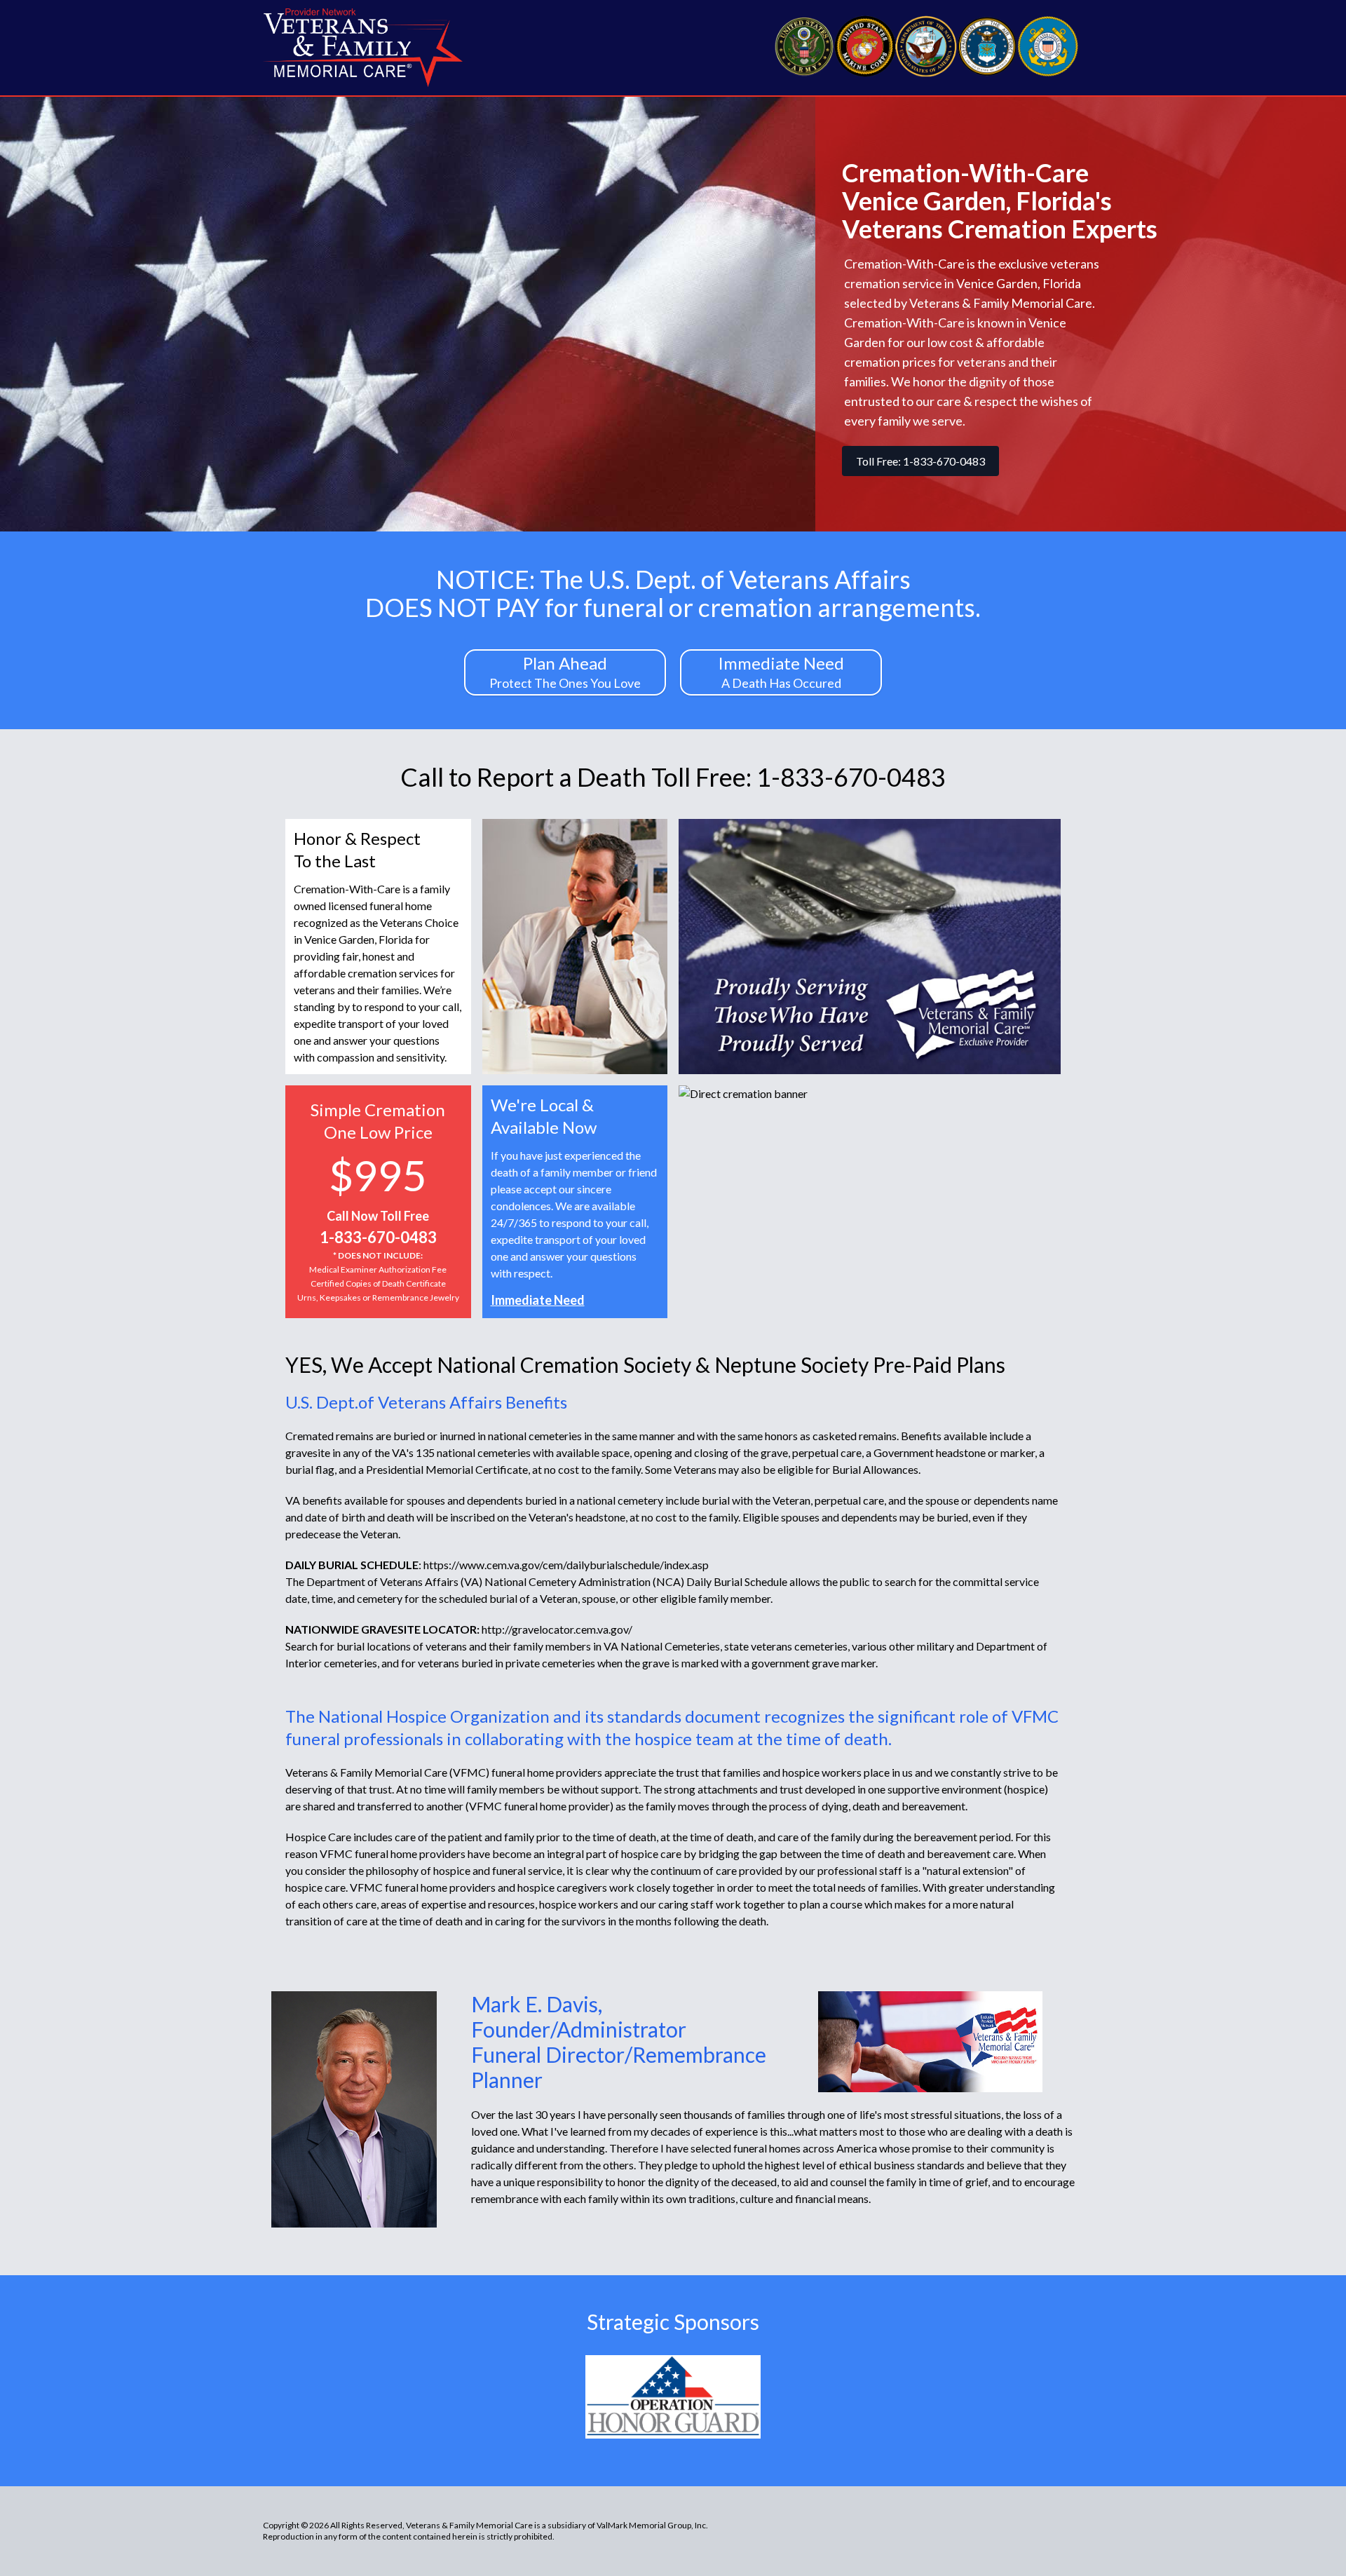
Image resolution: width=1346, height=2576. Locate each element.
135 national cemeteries (473, 1452)
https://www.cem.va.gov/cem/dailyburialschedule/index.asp (566, 1565)
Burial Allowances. (876, 1469)
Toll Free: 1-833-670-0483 (920, 461)
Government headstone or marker (954, 1452)
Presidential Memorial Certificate (447, 1469)
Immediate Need (538, 1300)
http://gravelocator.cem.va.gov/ (557, 1629)
